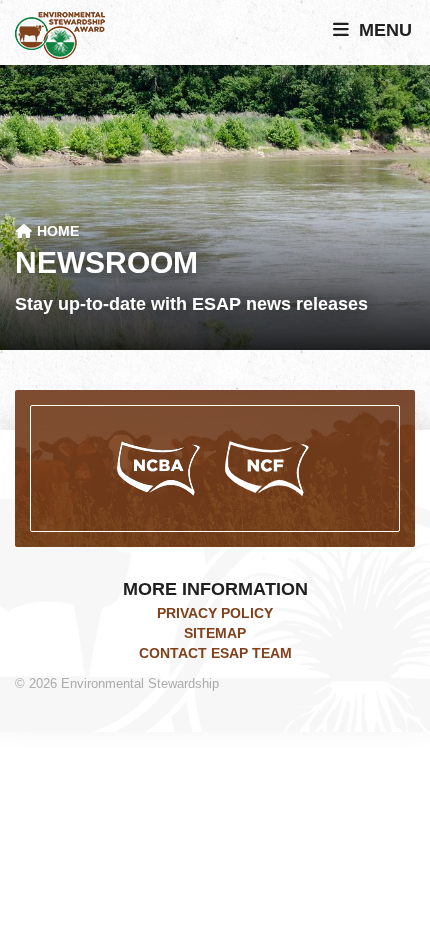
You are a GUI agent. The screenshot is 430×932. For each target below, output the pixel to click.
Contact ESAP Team (215, 653)
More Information (215, 589)
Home (56, 231)
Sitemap (215, 633)
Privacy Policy (215, 613)
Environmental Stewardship (60, 35)
